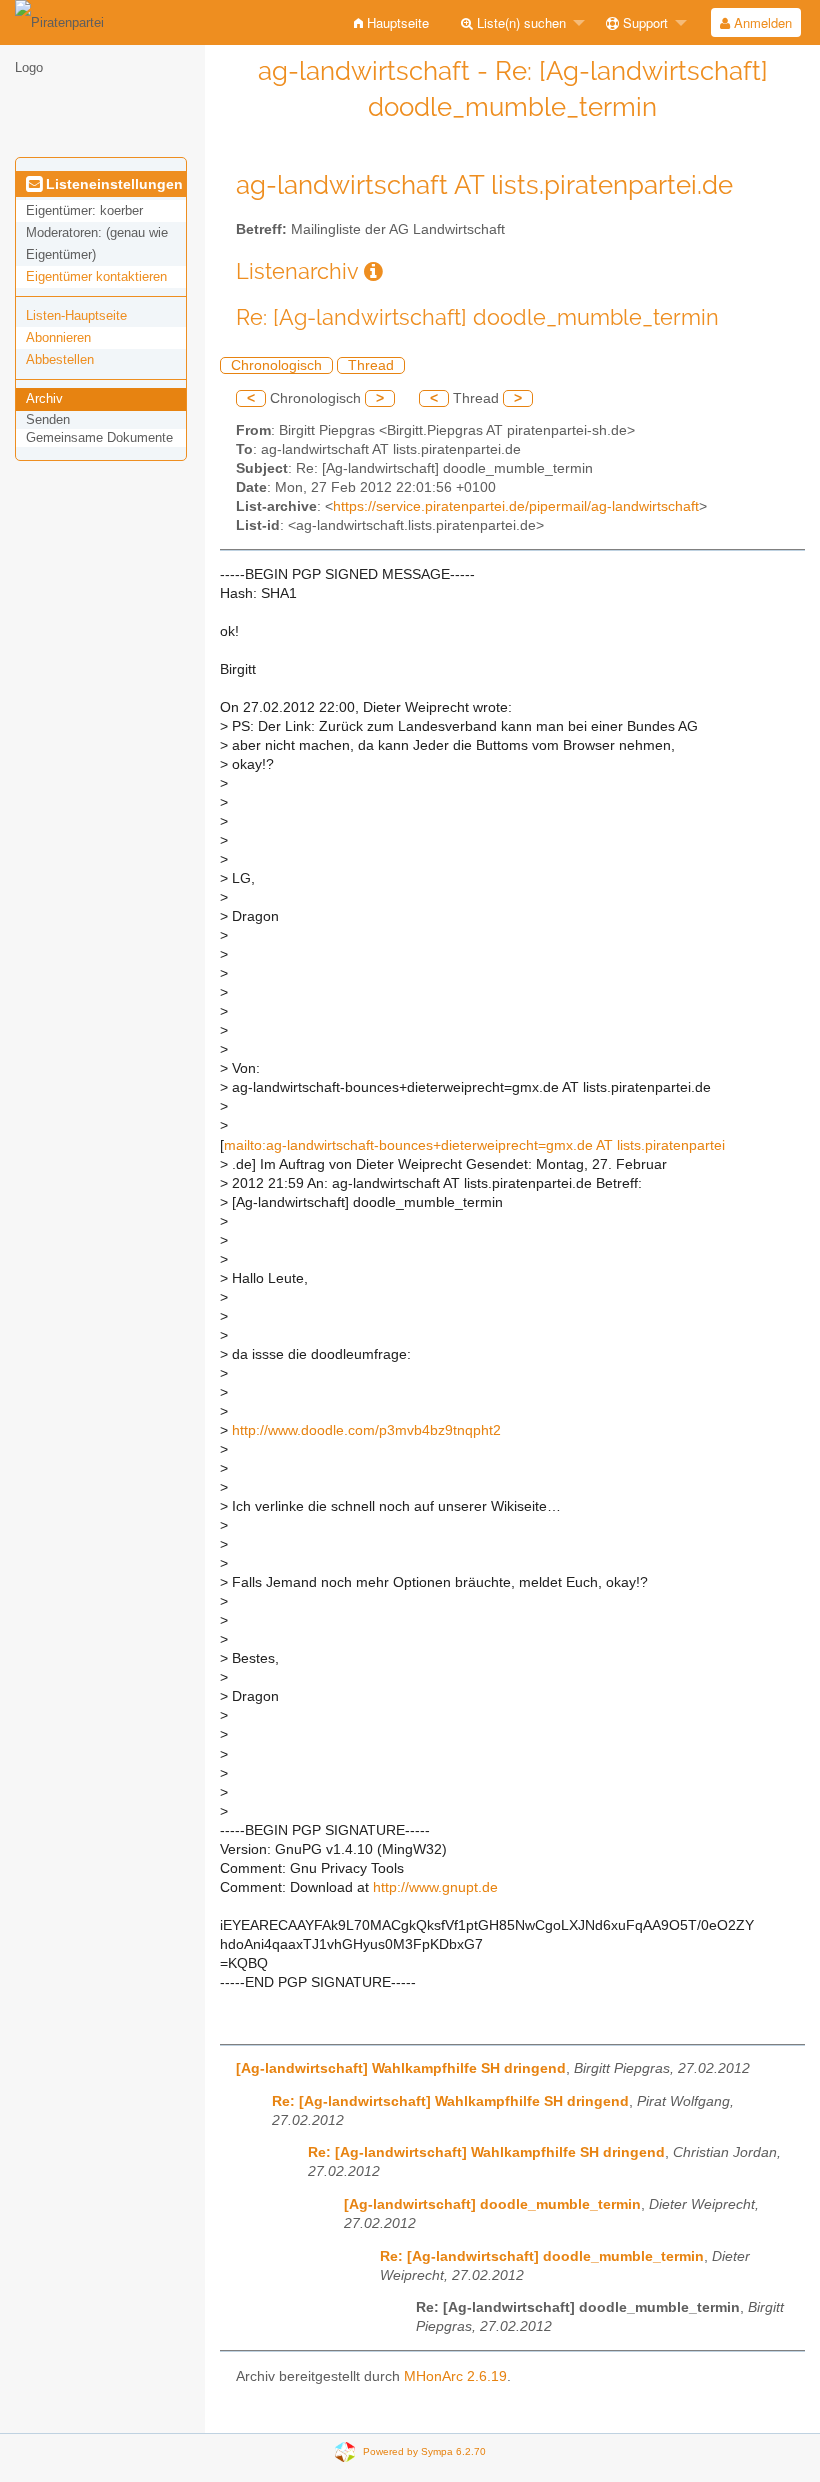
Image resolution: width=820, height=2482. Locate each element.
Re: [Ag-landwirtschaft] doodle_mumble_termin (542, 2256)
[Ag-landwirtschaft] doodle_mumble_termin (492, 2204)
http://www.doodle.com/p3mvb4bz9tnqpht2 (366, 1430)
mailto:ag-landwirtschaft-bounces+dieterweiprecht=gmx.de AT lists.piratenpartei (474, 1145)
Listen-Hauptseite (76, 315)
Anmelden (761, 22)
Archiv (44, 398)
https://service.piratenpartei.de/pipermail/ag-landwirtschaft (516, 506)
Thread (371, 365)
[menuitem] (391, 22)
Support (643, 22)
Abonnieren (58, 337)
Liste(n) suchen (519, 22)
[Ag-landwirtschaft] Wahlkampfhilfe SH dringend (401, 2068)
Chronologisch (276, 365)
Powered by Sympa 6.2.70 (424, 2451)
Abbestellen (60, 359)
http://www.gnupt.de (435, 1887)
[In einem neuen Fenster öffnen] (373, 271)
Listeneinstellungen (112, 184)
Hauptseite (396, 22)
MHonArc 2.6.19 (455, 2376)
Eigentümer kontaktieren (96, 276)
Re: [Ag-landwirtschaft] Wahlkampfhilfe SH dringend (450, 2101)
